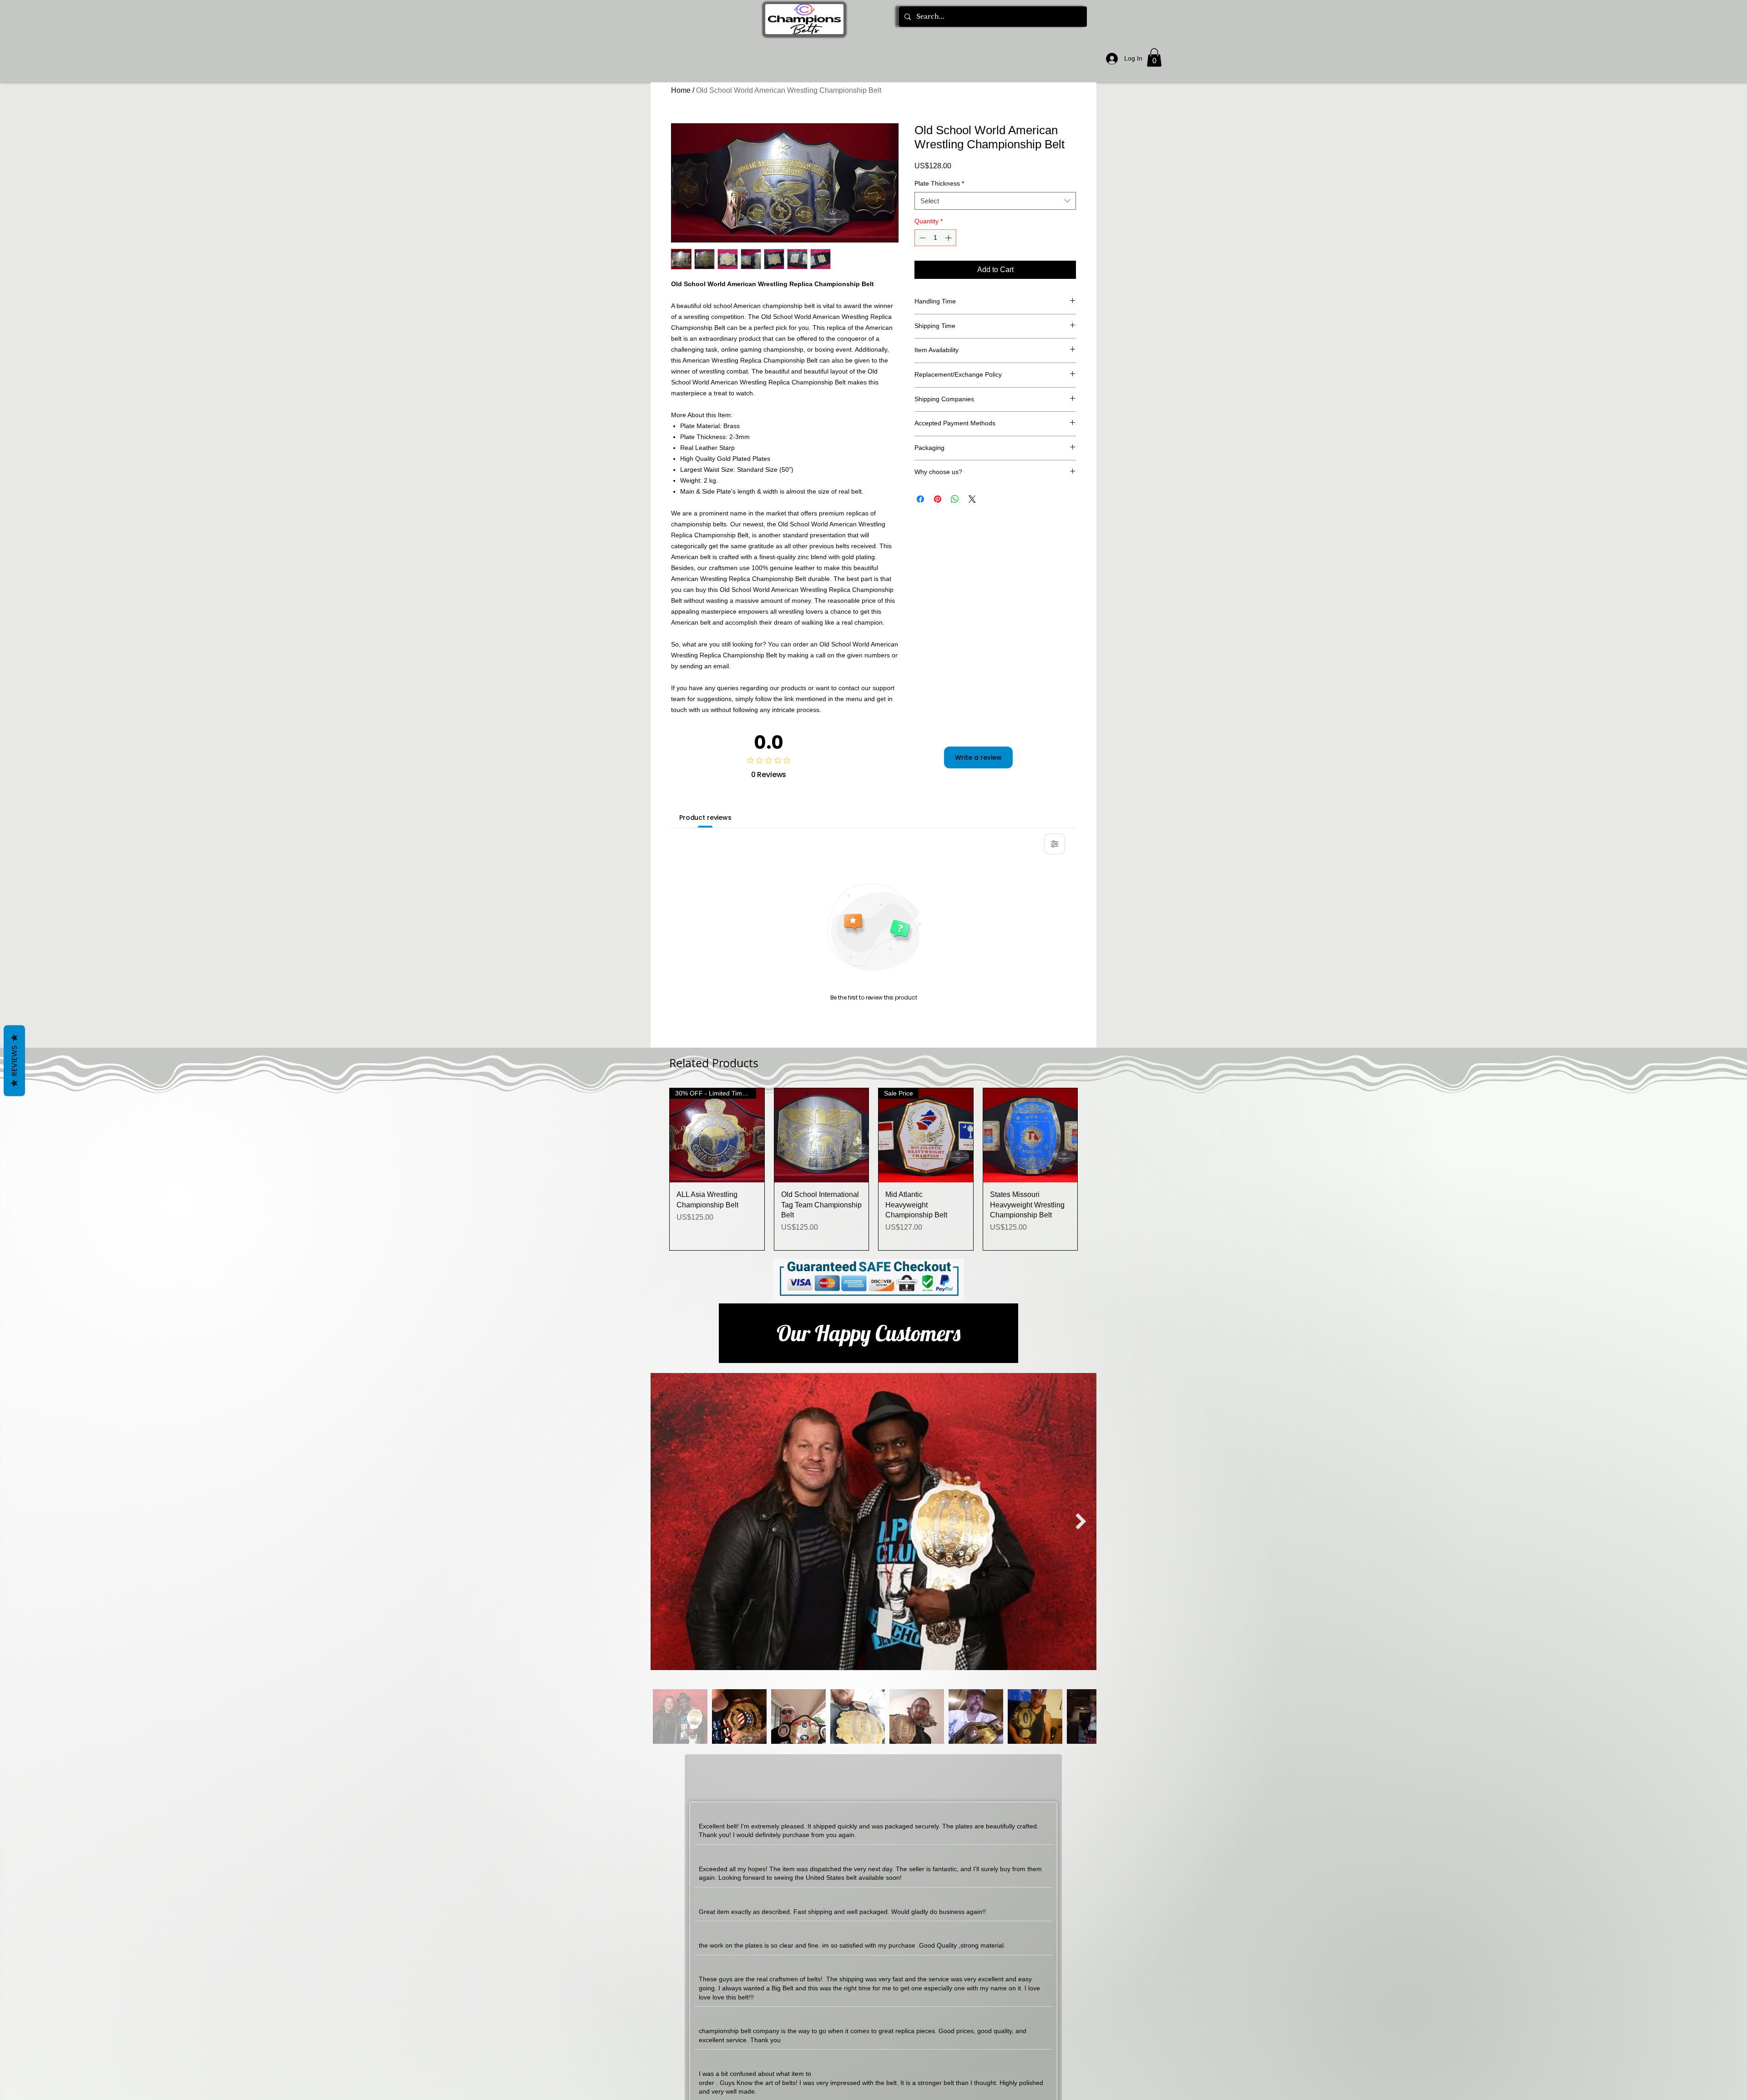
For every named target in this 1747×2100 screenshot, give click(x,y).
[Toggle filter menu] (1055, 844)
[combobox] (995, 201)
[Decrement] (921, 238)
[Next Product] (1091, 1169)
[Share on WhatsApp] (955, 499)
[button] (1154, 58)
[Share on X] (972, 499)
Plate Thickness (939, 183)
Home (681, 90)
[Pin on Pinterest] (938, 499)
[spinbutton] (935, 238)
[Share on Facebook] (920, 499)
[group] (873, 1169)
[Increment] (949, 238)
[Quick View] (822, 1136)
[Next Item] (1081, 1522)
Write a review (978, 757)
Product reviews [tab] (705, 818)
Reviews (14, 1061)
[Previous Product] (656, 1169)
